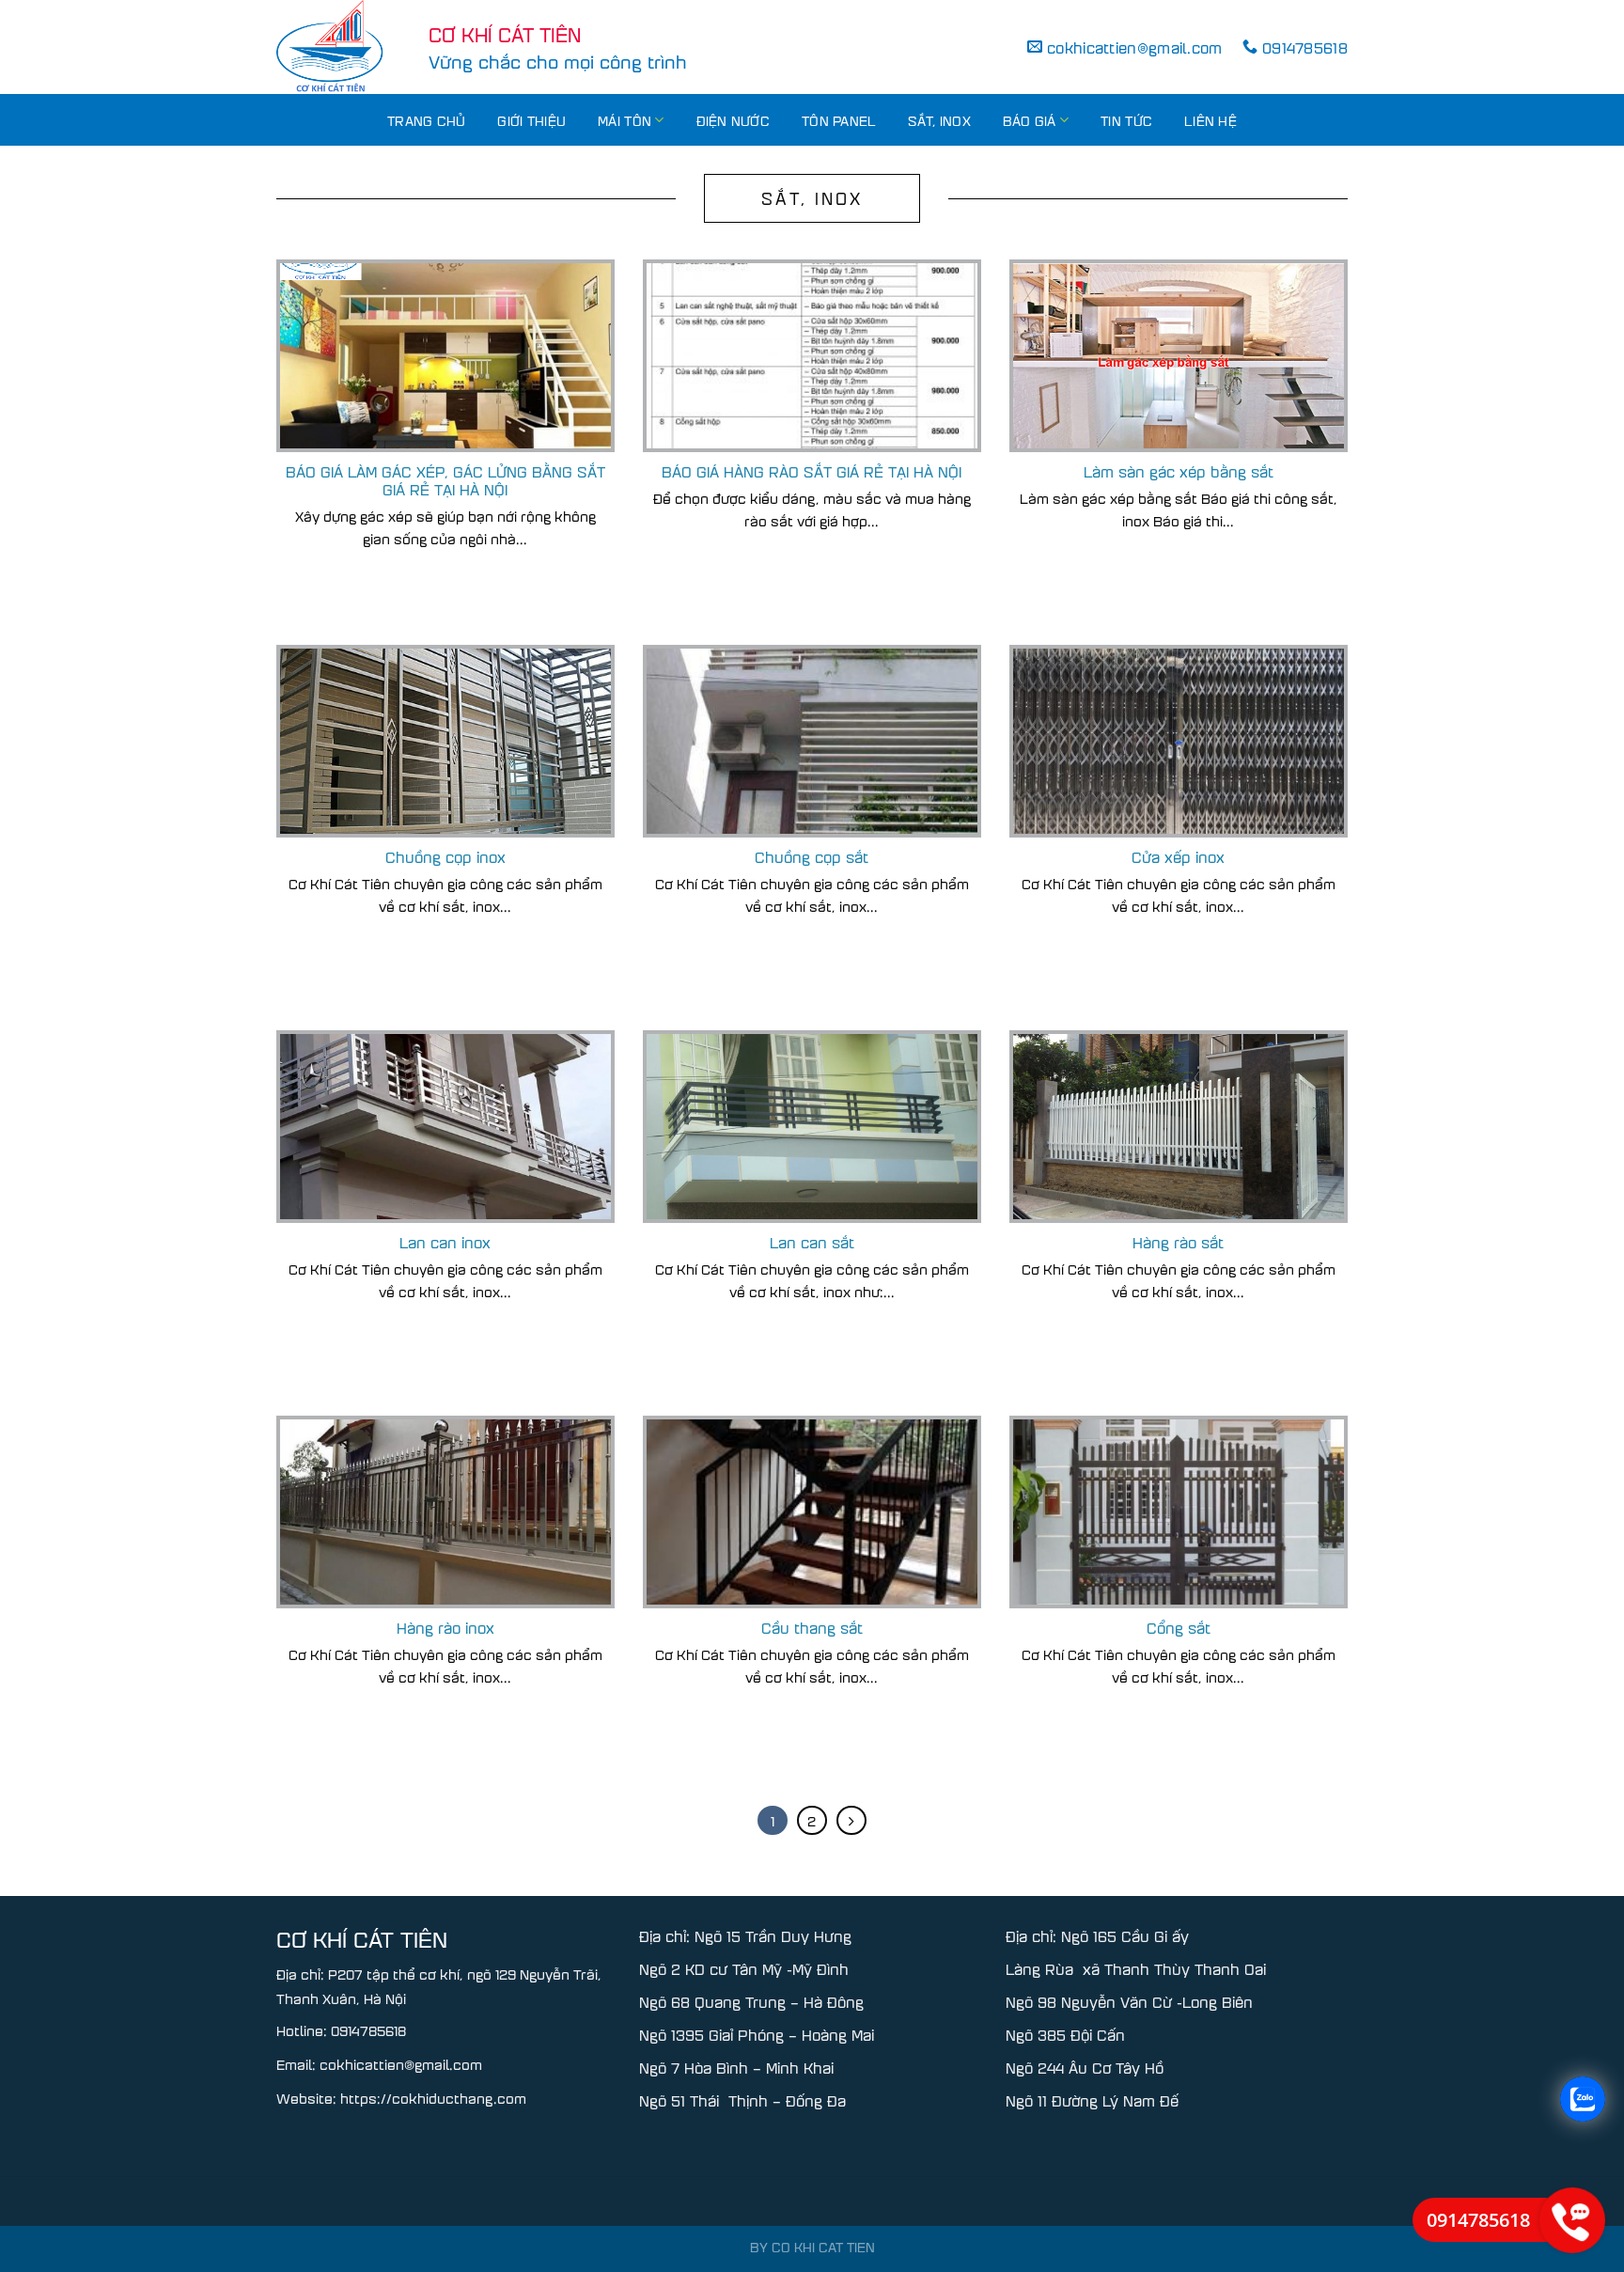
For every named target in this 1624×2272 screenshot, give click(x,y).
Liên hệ (1210, 120)
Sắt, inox (939, 120)
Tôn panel (839, 120)
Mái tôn (625, 120)
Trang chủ (426, 120)
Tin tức (1126, 120)
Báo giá (1030, 120)
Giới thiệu (531, 120)
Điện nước (733, 120)
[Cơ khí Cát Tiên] (338, 47)
